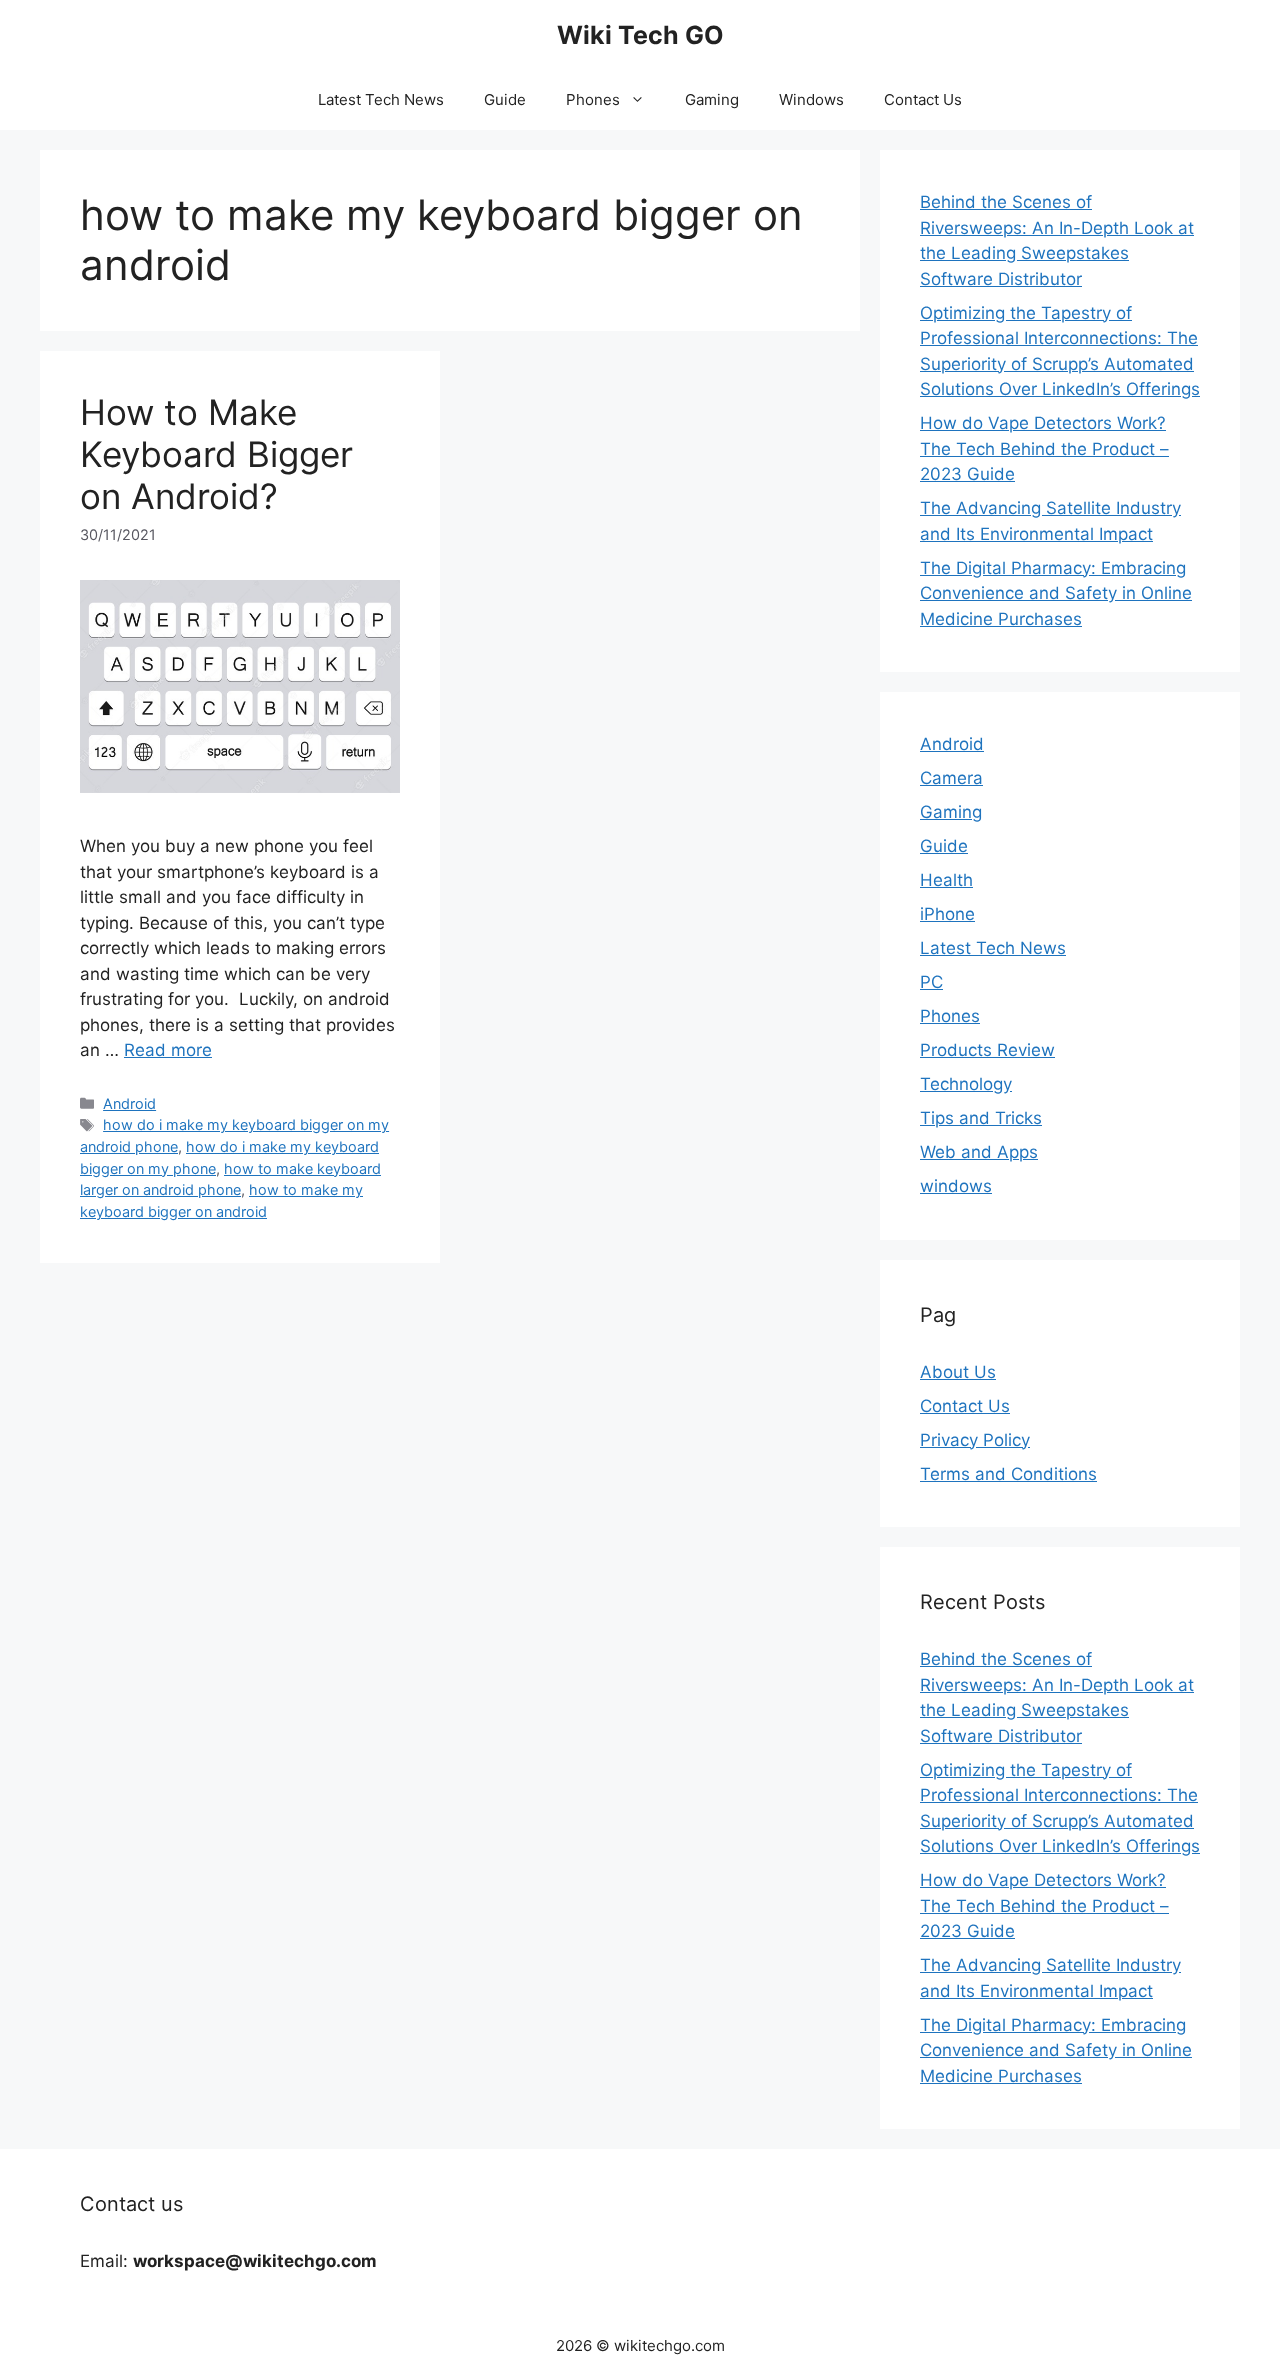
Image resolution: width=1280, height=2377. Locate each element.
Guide (505, 99)
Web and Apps (979, 1152)
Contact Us (923, 99)
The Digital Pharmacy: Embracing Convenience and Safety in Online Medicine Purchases (1056, 593)
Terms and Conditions (1008, 1474)
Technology (966, 1084)
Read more (168, 1050)
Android (129, 1103)
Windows (811, 99)
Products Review (987, 1050)
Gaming (712, 99)
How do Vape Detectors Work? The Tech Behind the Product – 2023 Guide (1044, 448)
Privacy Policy (975, 1440)
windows (956, 1186)
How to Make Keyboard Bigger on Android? (216, 454)
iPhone (947, 914)
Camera (951, 778)
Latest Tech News (381, 99)
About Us (958, 1372)
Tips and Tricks (981, 1118)
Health (946, 880)
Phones (593, 99)
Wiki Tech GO (640, 35)
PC (931, 982)
